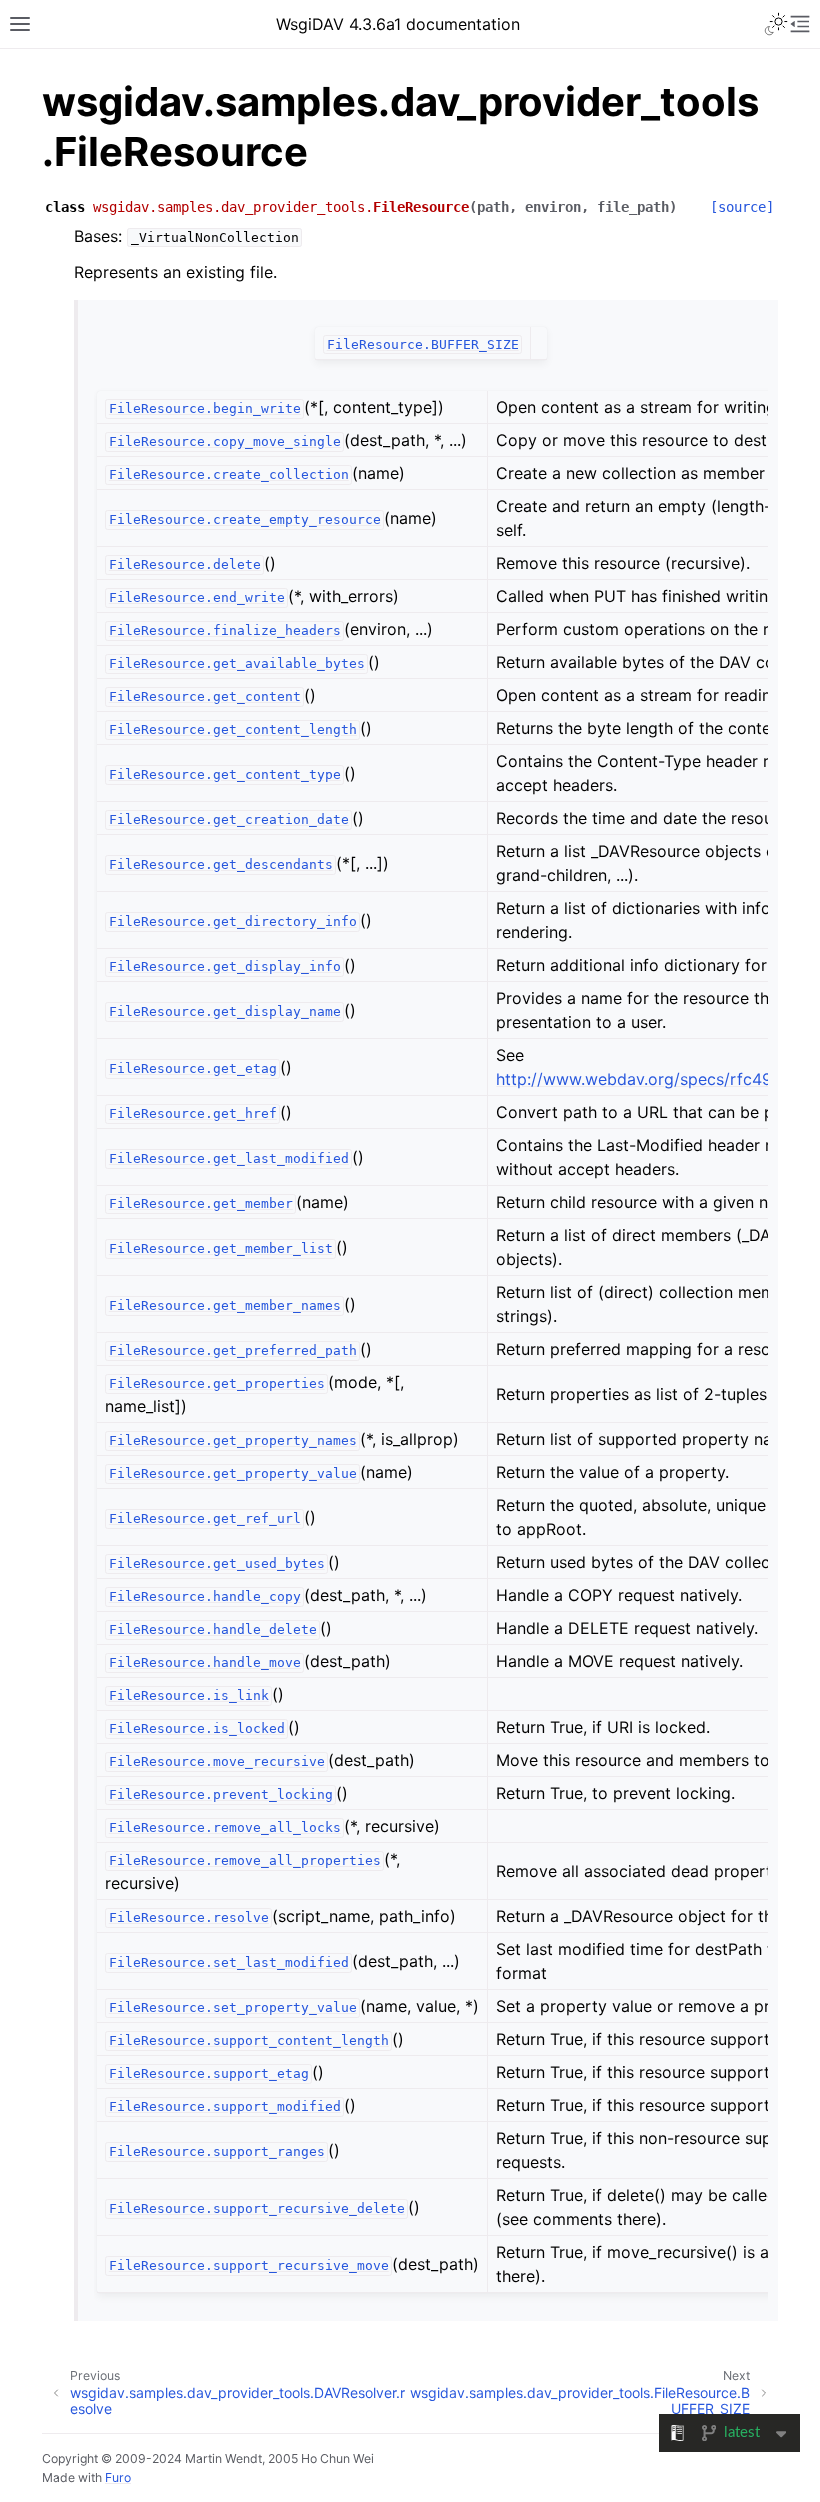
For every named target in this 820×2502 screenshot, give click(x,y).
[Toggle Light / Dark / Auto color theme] (776, 24)
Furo (118, 2477)
